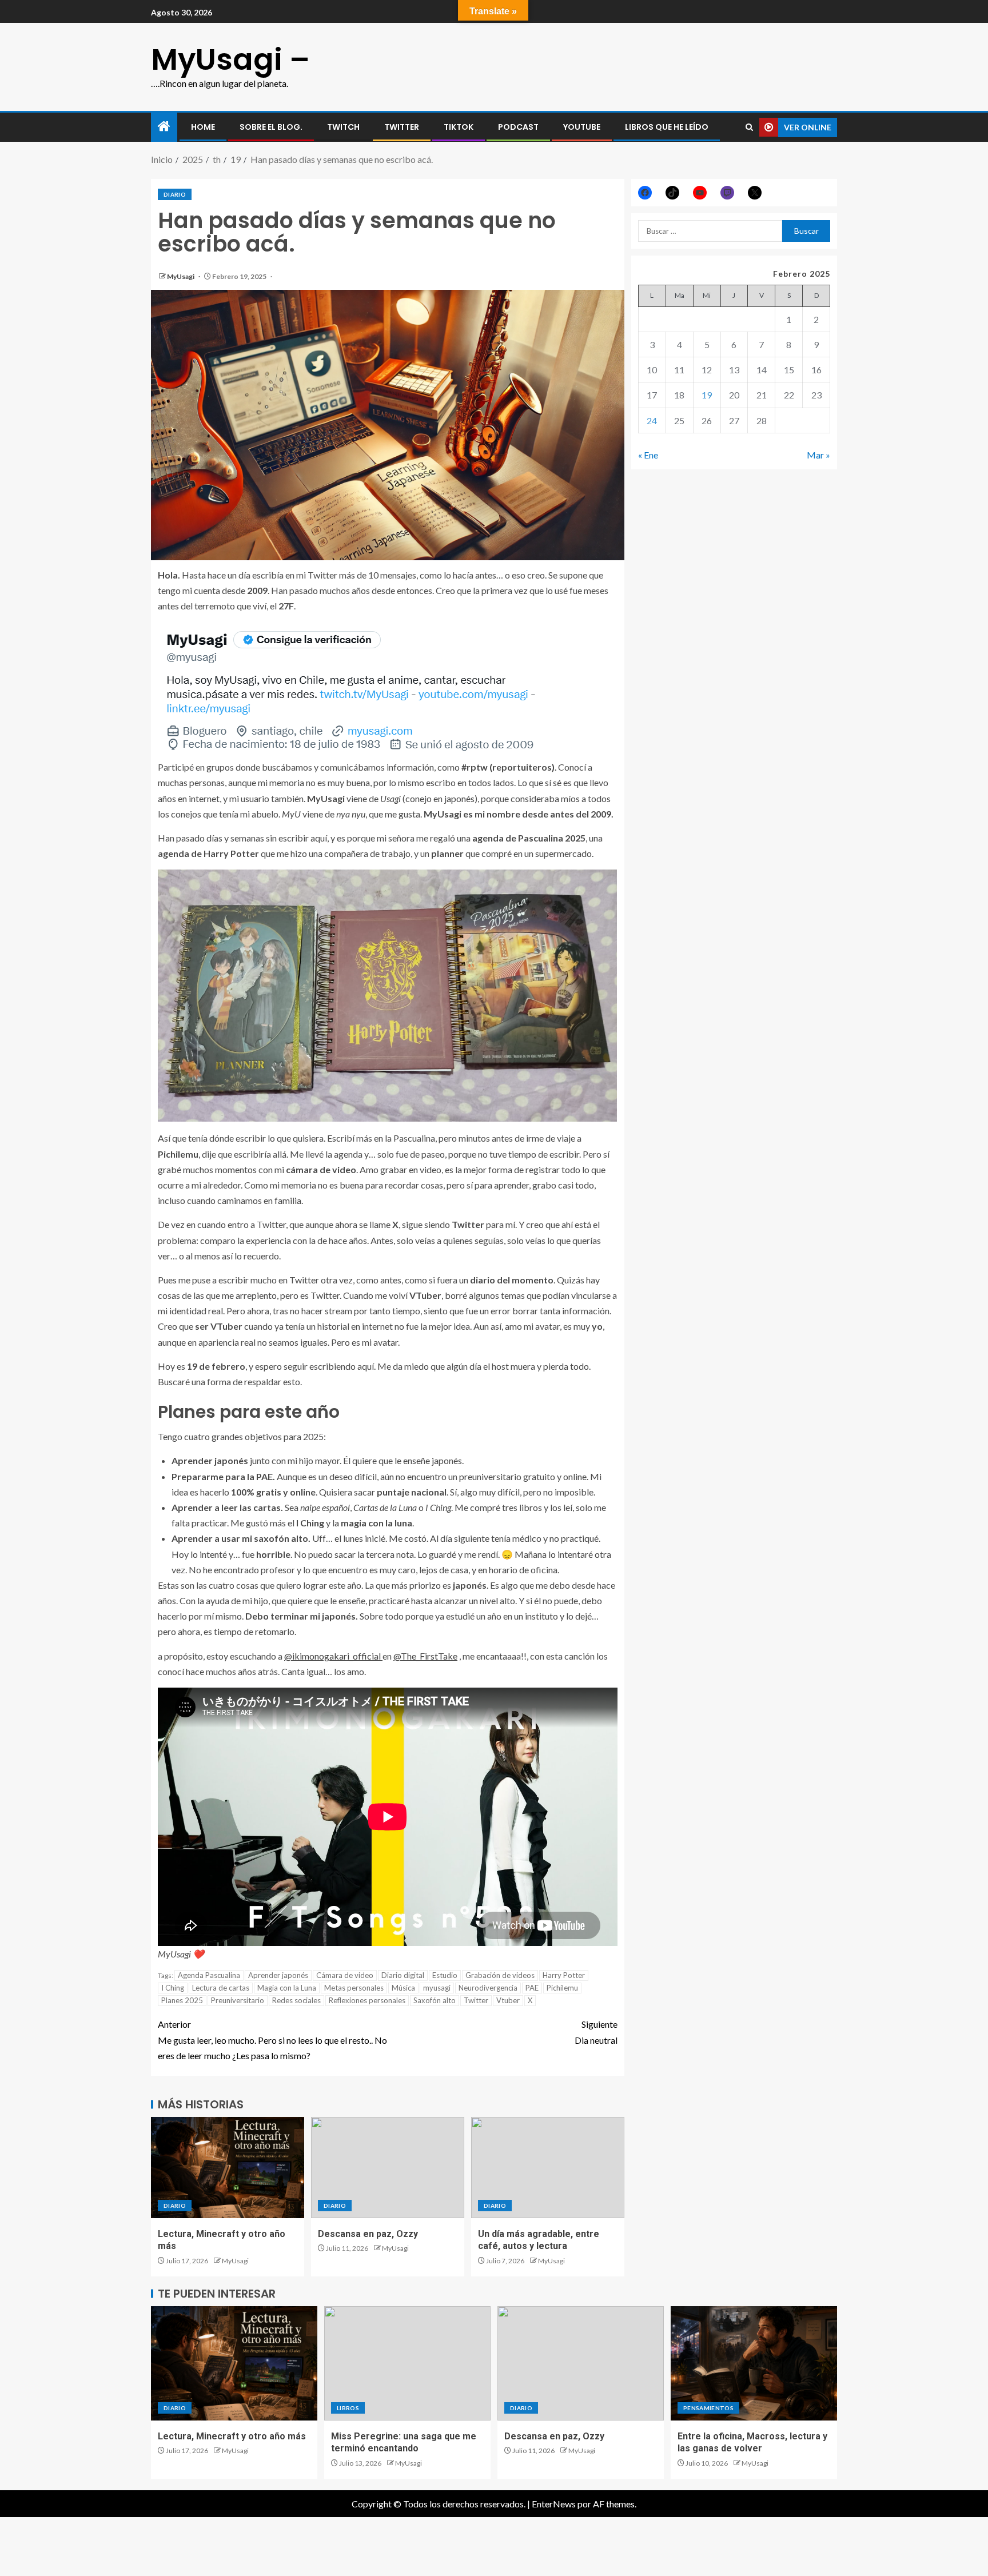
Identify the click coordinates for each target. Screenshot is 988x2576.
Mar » (818, 455)
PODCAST (518, 127)
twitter (402, 127)
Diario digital (403, 1975)
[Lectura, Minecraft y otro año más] (228, 2168)
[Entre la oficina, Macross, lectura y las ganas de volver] (754, 2363)
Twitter (476, 2000)
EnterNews (554, 2504)
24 (652, 420)
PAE (532, 1988)
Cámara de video (345, 1975)
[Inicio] (164, 127)
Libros (348, 2408)
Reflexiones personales (367, 2000)
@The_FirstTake (425, 1656)
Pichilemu (562, 1988)
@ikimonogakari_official (333, 1656)
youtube (582, 127)
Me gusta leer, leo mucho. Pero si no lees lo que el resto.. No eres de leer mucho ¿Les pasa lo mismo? (272, 2039)
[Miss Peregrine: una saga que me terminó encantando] (407, 2363)
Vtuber (508, 2000)
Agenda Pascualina (209, 1975)
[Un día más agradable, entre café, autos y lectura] (548, 2168)
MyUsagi (181, 276)
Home (203, 127)
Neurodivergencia (488, 1988)
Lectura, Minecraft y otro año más (232, 2436)
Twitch (343, 127)
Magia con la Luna (287, 1988)
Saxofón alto (435, 2000)
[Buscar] (749, 127)
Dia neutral (596, 2032)
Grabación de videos (500, 1975)
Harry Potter (564, 1975)
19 (707, 395)
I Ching (173, 1988)
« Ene (648, 455)
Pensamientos (708, 2408)
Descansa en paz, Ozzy (368, 2234)
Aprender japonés (278, 1975)
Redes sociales (296, 2000)
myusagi (437, 1988)
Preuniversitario (238, 2000)
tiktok (459, 127)
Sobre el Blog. (271, 127)
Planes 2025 (182, 2000)
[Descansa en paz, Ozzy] (388, 2168)
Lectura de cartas (221, 1988)
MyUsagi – (230, 59)
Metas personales (354, 1988)
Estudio (445, 1975)
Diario (175, 194)
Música (403, 1988)
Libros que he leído (667, 127)
